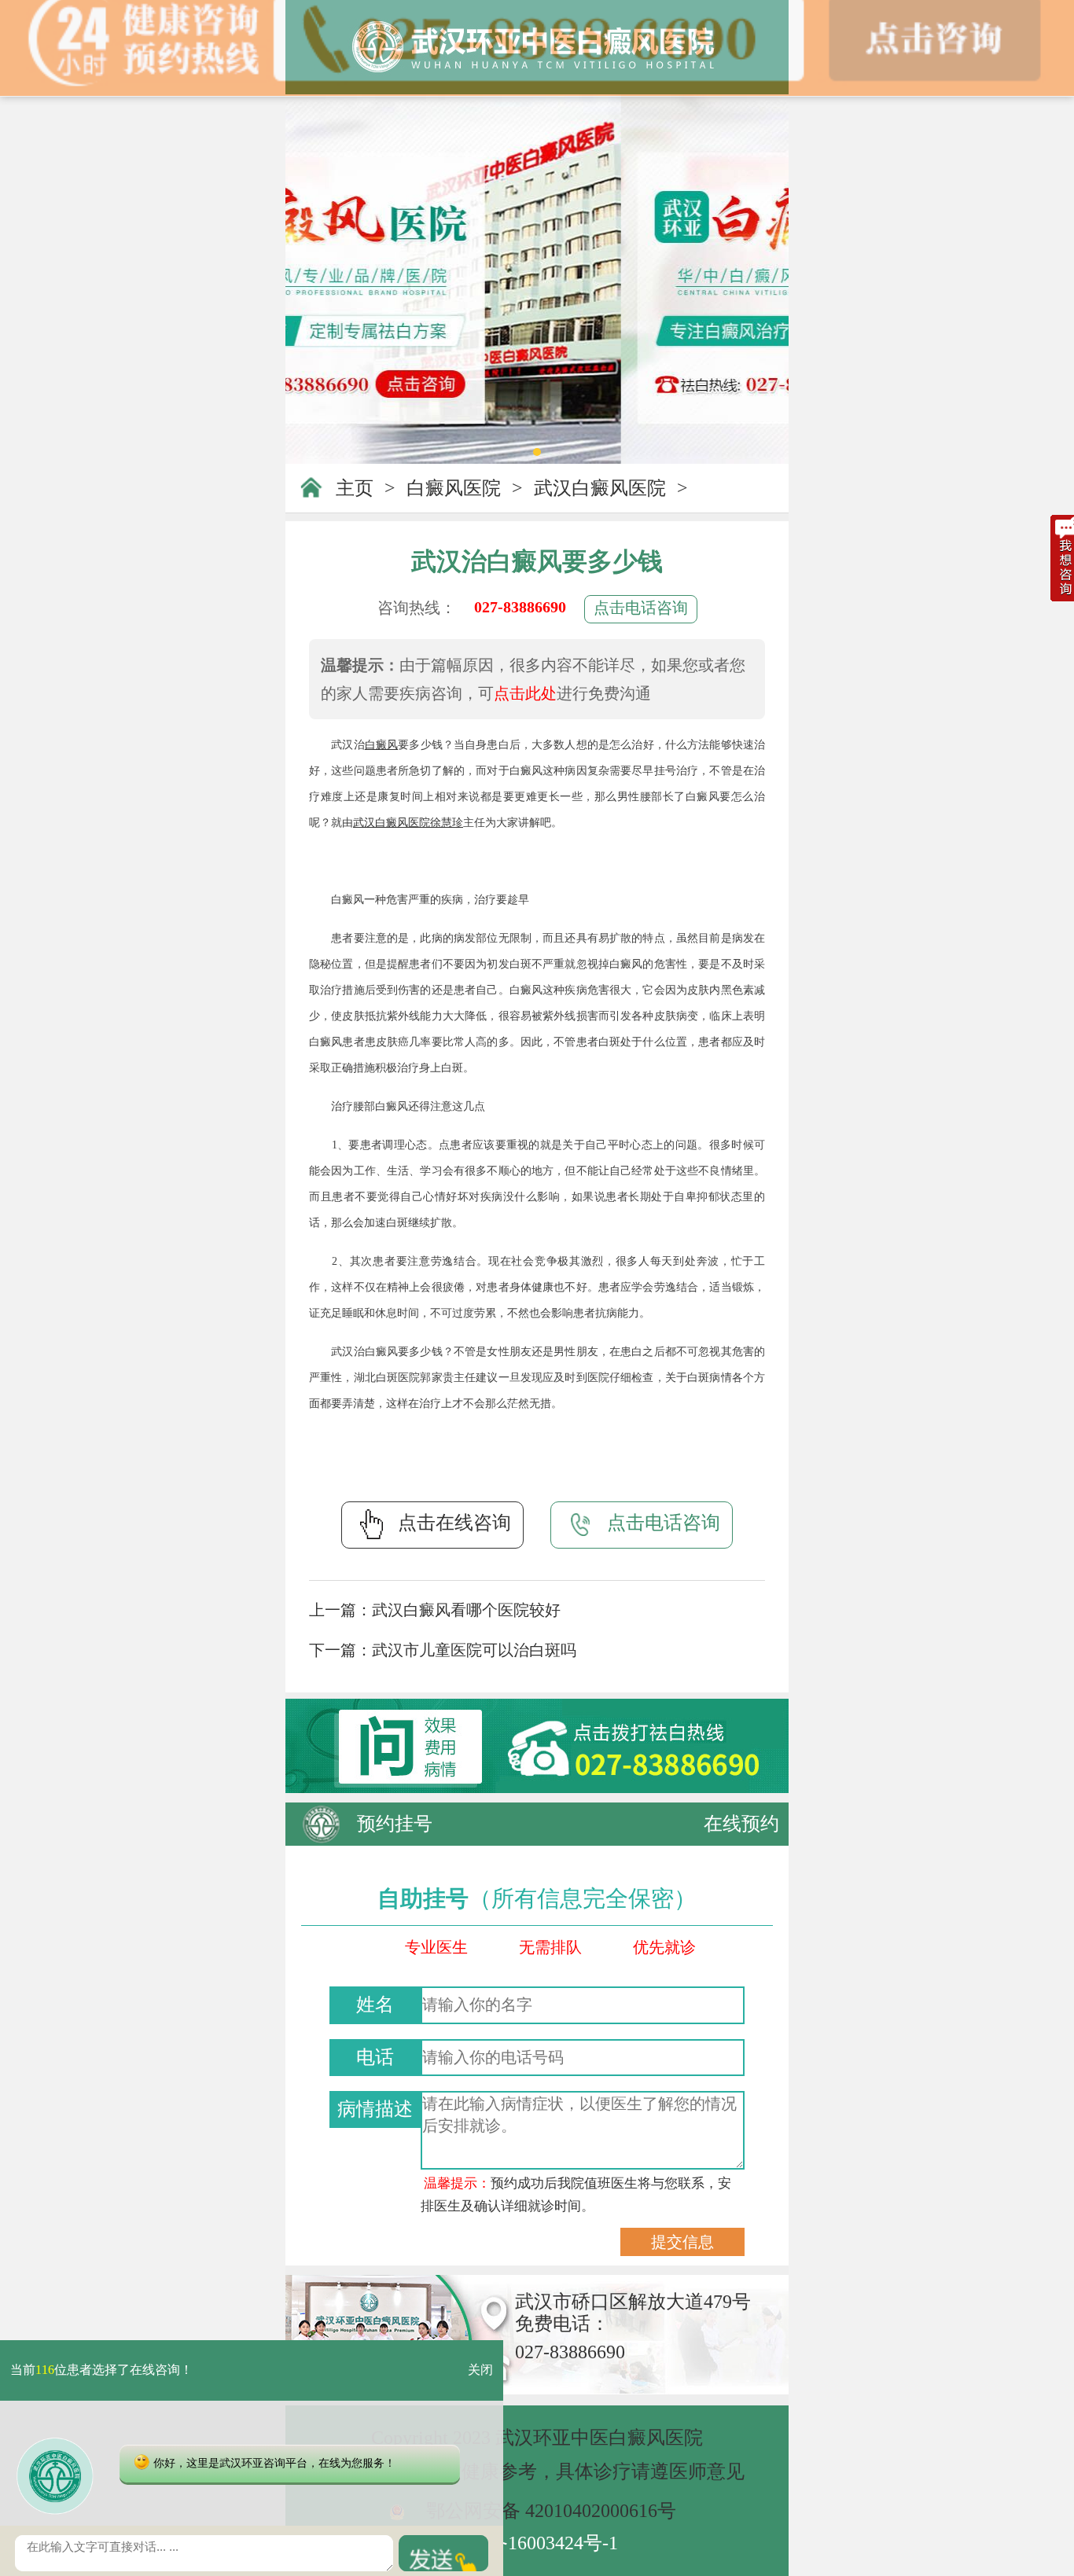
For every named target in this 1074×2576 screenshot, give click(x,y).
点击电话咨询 (641, 608)
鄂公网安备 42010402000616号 (551, 2511)
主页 (355, 488)
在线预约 (741, 1824)
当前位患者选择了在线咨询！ (101, 2370)
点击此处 (525, 693)
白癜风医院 (454, 488)
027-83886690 (520, 607)
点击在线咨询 (454, 1523)
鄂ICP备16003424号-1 (530, 2543)
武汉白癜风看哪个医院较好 (466, 1610)
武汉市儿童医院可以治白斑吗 (474, 1650)
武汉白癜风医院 (600, 488)
